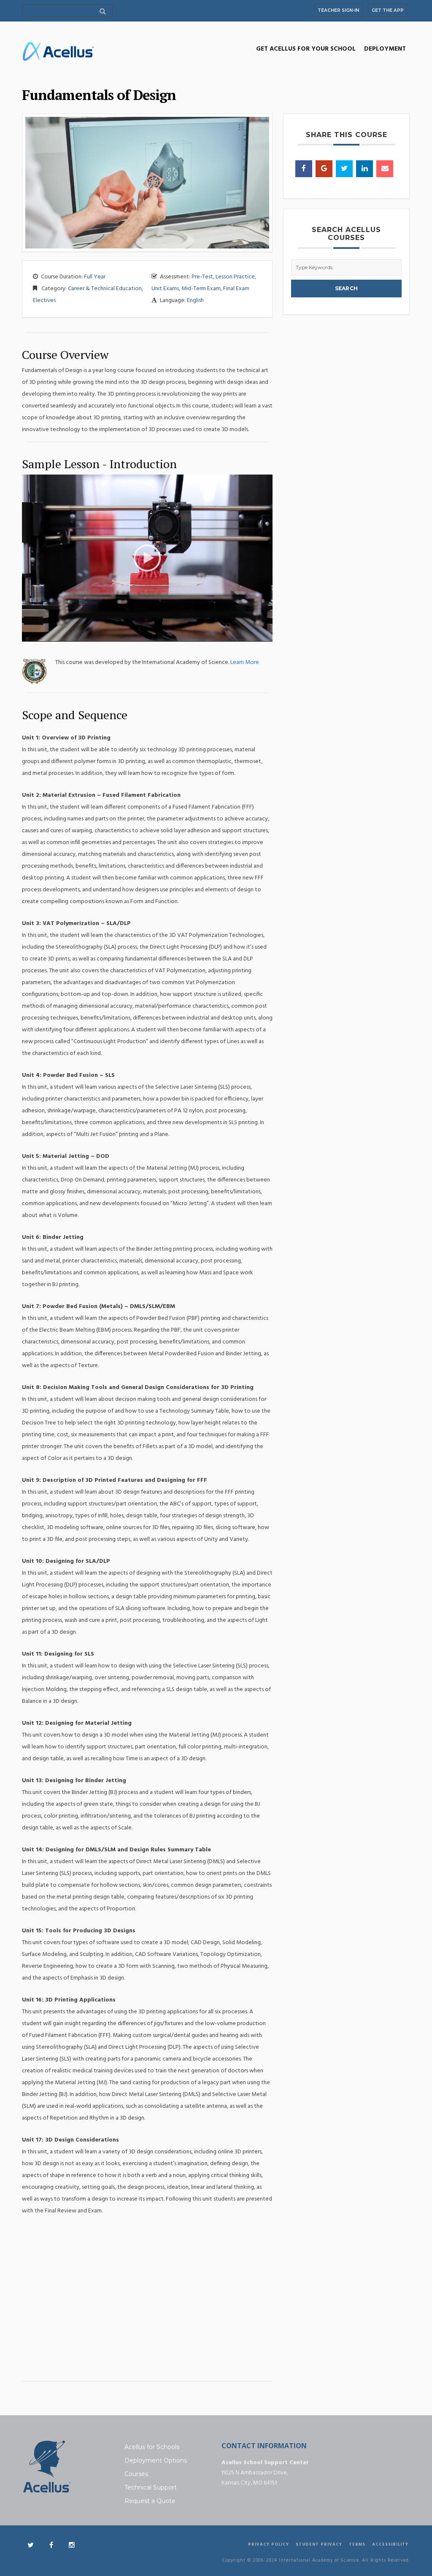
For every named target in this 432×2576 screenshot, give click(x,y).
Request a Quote (150, 2501)
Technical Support (151, 2487)
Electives (44, 301)
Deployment (385, 49)
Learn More (245, 662)
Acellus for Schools (152, 2447)
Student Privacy (319, 2544)
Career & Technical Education (105, 289)
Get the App (388, 10)
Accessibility (390, 2544)
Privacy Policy (269, 2544)
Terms (357, 2544)
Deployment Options (156, 2460)
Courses (136, 2474)
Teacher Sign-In (338, 10)
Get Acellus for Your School (306, 49)
